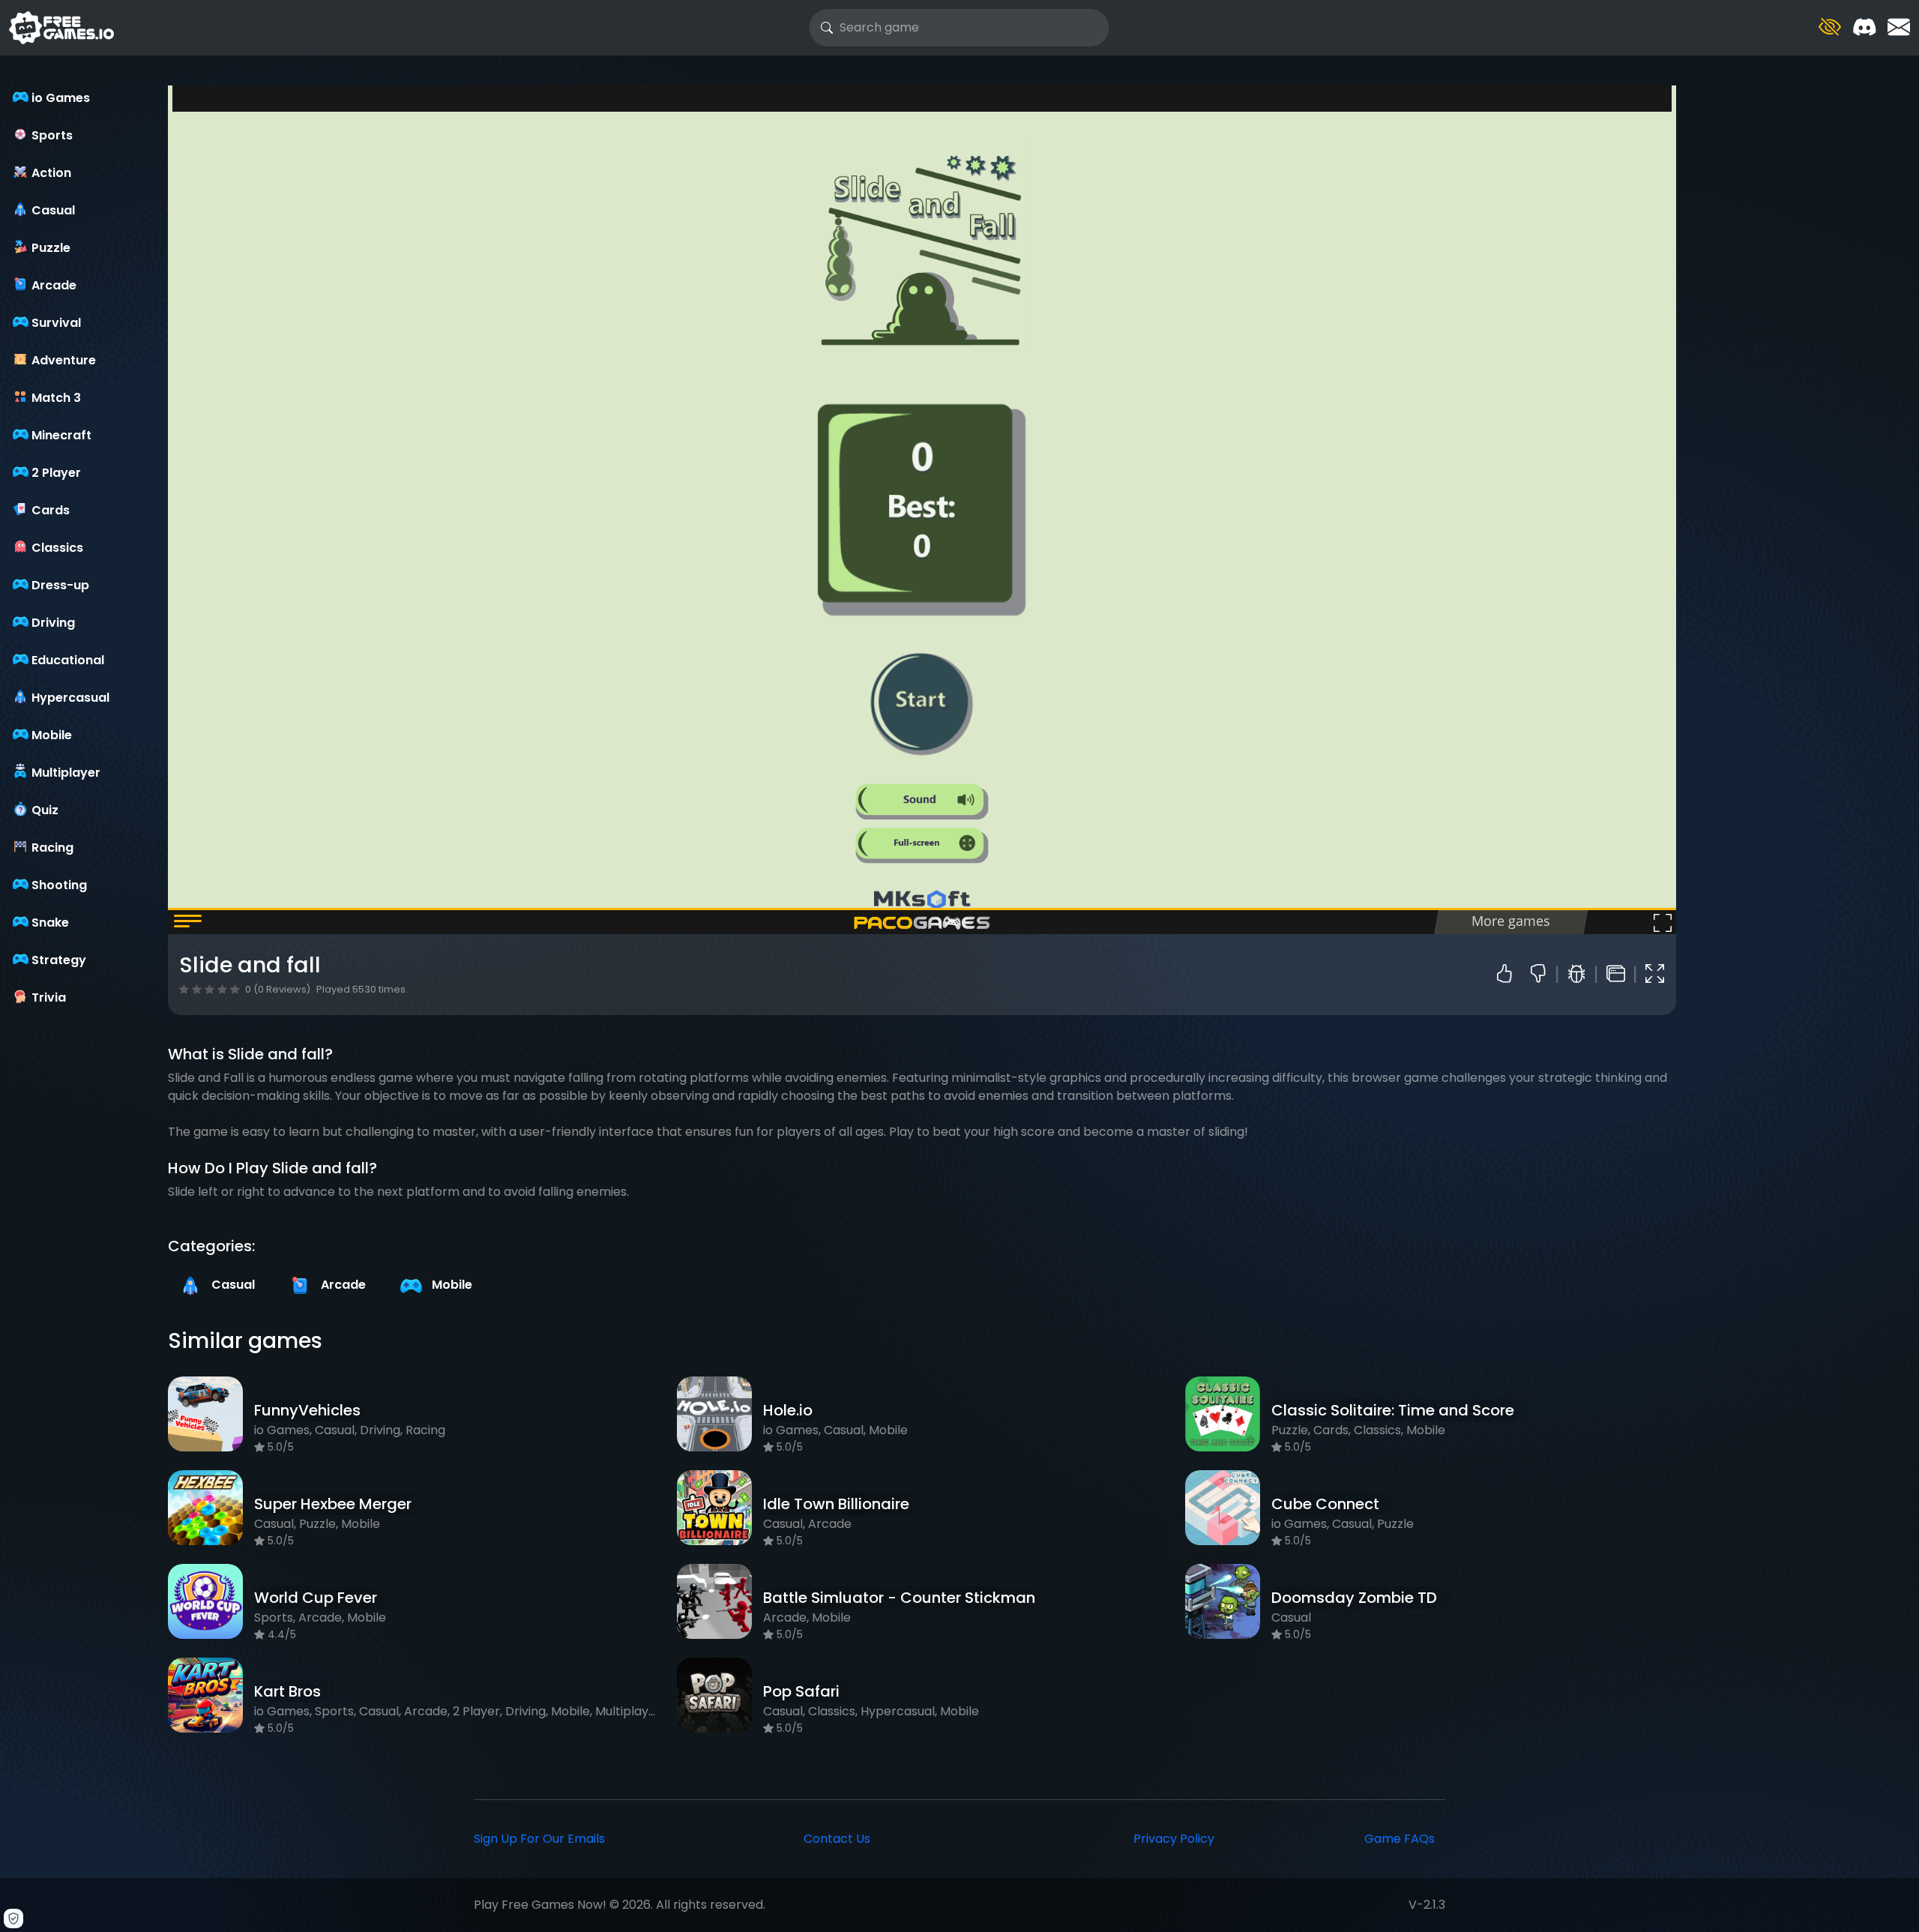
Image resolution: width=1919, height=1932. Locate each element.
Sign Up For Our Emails (539, 1839)
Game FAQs (1400, 1839)
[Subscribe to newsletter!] (1899, 27)
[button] (1830, 27)
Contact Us (837, 1839)
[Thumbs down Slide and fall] (1544, 975)
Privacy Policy (1174, 1839)
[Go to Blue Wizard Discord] (1864, 27)
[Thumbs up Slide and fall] (1508, 975)
